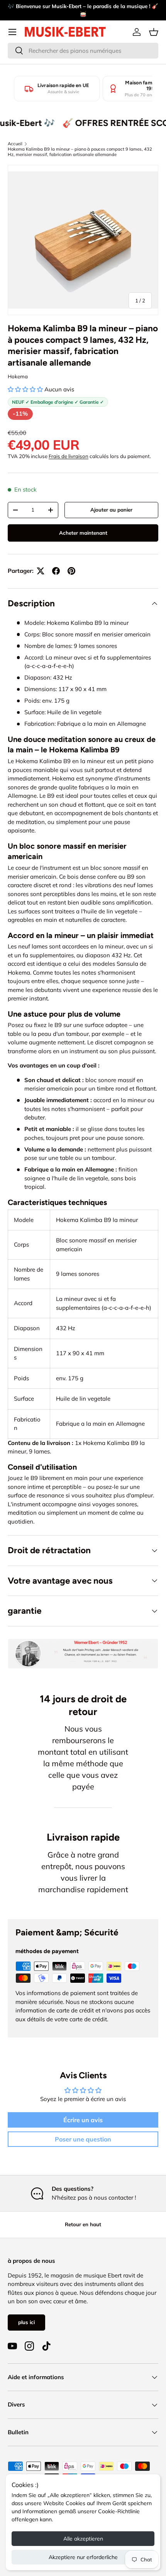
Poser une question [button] (83, 2139)
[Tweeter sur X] (41, 571)
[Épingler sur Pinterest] (71, 571)
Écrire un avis (83, 2120)
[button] (154, 32)
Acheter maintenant (83, 533)
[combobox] (83, 51)
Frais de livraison (69, 456)
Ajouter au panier (111, 510)
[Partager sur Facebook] (56, 571)
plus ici (26, 2322)
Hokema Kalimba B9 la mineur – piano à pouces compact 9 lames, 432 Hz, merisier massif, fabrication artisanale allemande (80, 152)
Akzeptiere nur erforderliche (83, 2557)
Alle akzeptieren (83, 2539)
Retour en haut (83, 2224)
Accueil (15, 144)
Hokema (18, 376)
